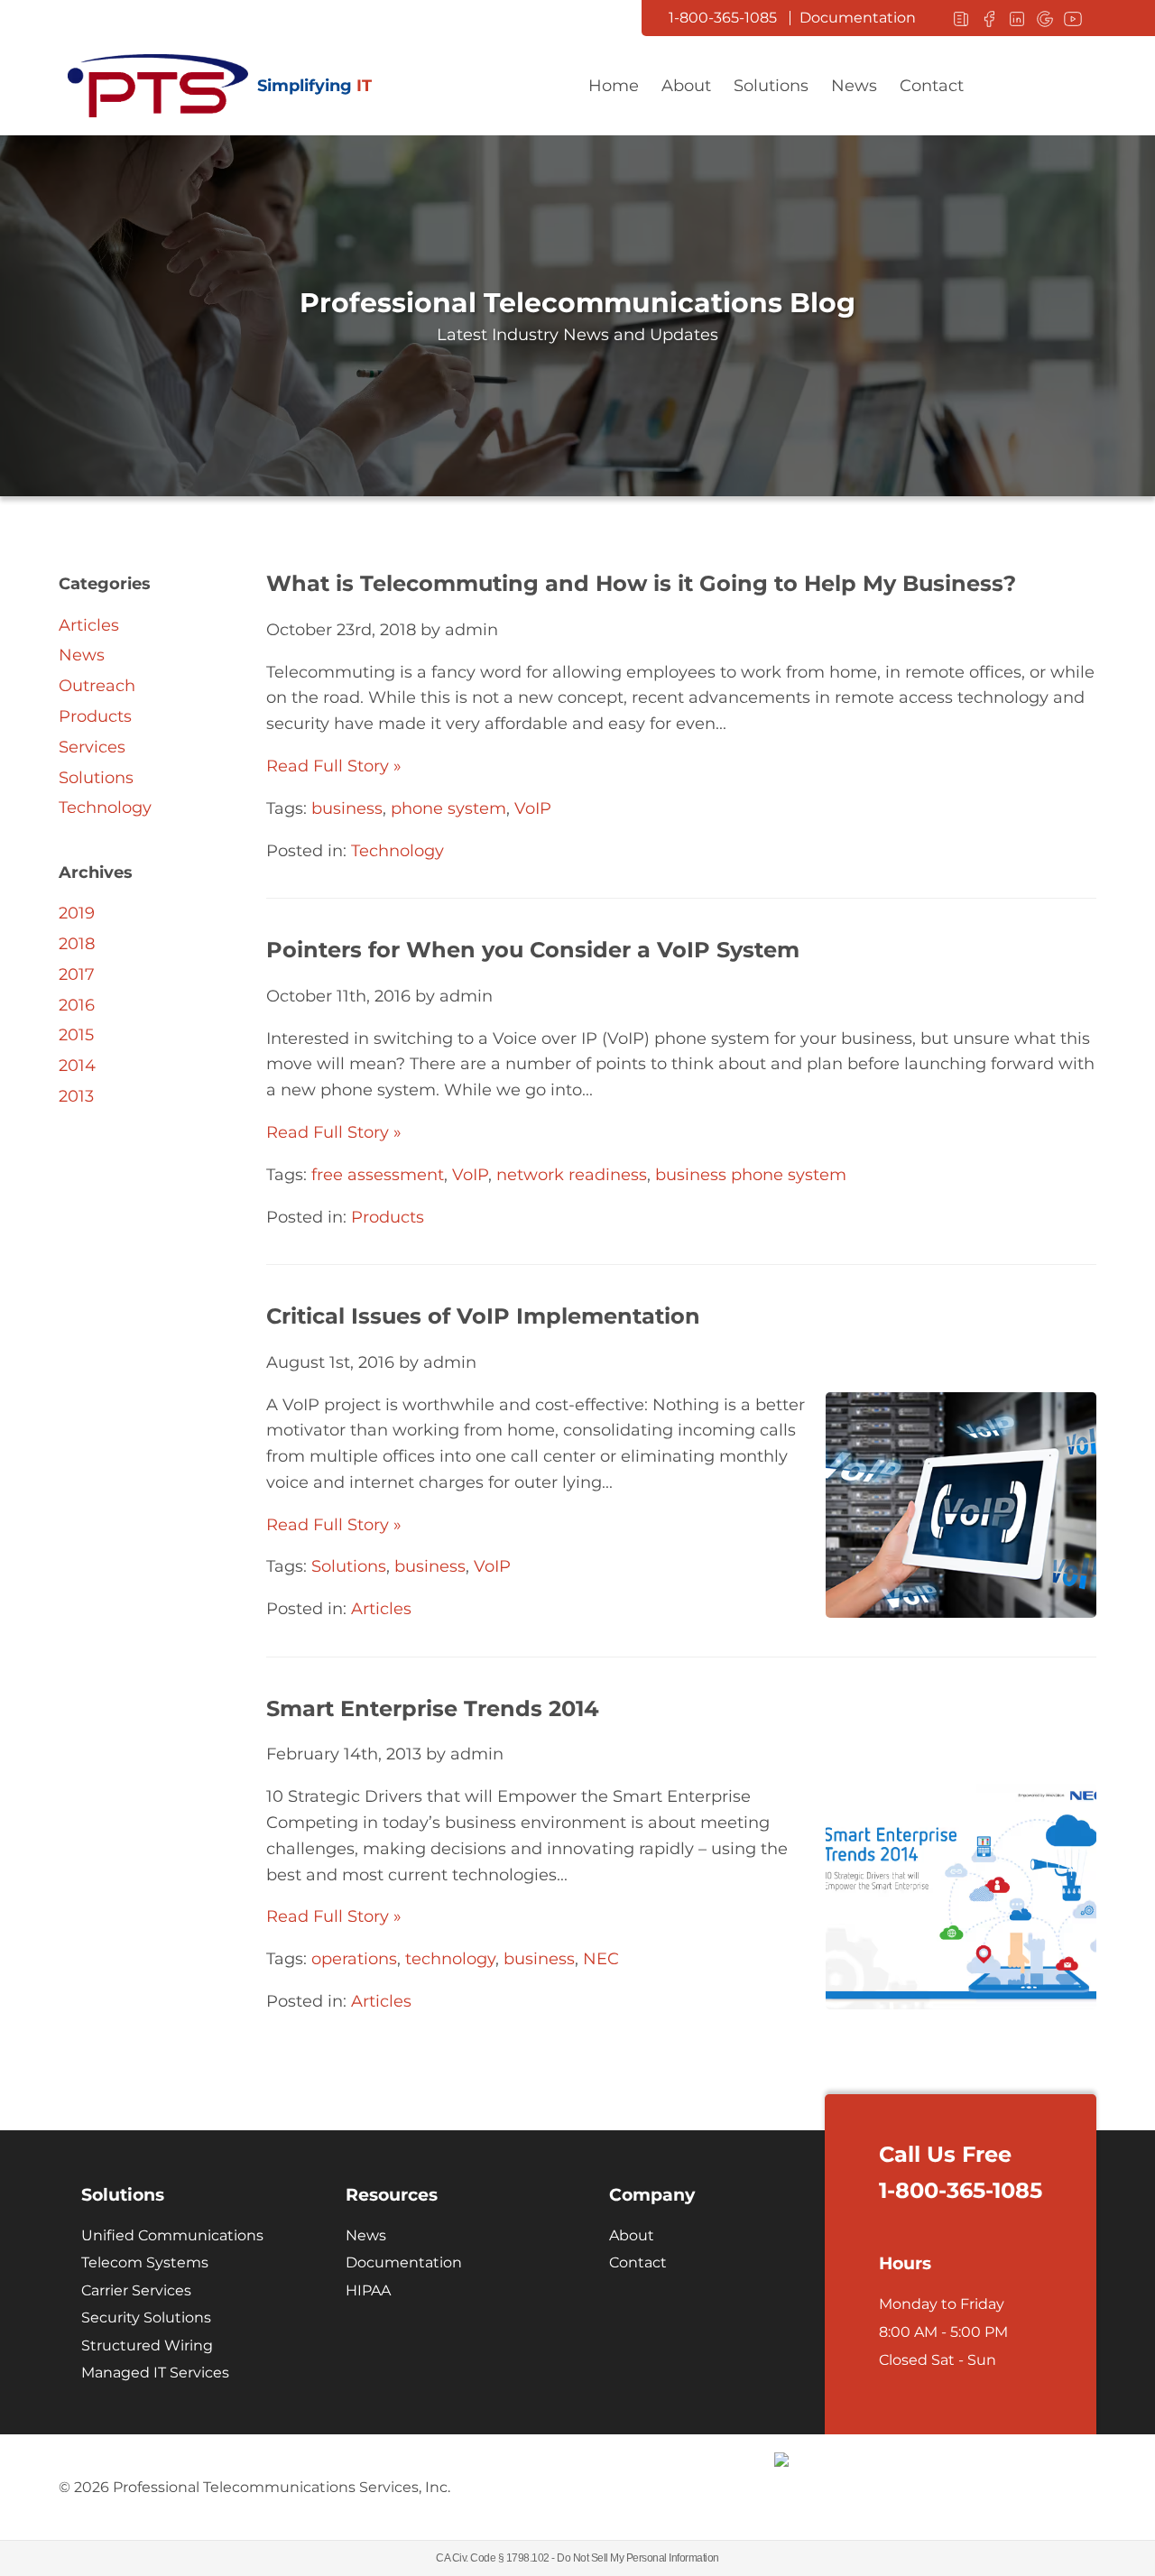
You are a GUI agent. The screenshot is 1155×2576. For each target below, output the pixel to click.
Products (388, 1217)
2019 (77, 913)
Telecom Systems (145, 2262)
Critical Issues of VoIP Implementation (483, 1316)
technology (450, 1959)
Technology (397, 851)
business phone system (751, 1175)
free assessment (378, 1175)
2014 (77, 1066)
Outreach (97, 686)
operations (354, 1959)
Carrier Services (136, 2290)
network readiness (572, 1175)
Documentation (858, 18)
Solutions (771, 86)
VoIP (533, 808)
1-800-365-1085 (723, 18)
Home (614, 86)
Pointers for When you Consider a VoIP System (533, 950)
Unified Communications (172, 2235)
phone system (448, 808)
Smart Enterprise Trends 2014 (433, 1708)
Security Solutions (146, 2317)
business (347, 808)
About (686, 86)
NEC (601, 1959)
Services (92, 747)
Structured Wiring (147, 2345)
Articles (381, 1609)
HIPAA (368, 2290)
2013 (76, 1096)
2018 (77, 944)
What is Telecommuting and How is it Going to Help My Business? (641, 583)
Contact (932, 86)
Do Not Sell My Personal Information (638, 2558)
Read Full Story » (334, 766)
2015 (76, 1035)
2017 (77, 974)
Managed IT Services (155, 2373)
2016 (77, 1005)
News (854, 86)
